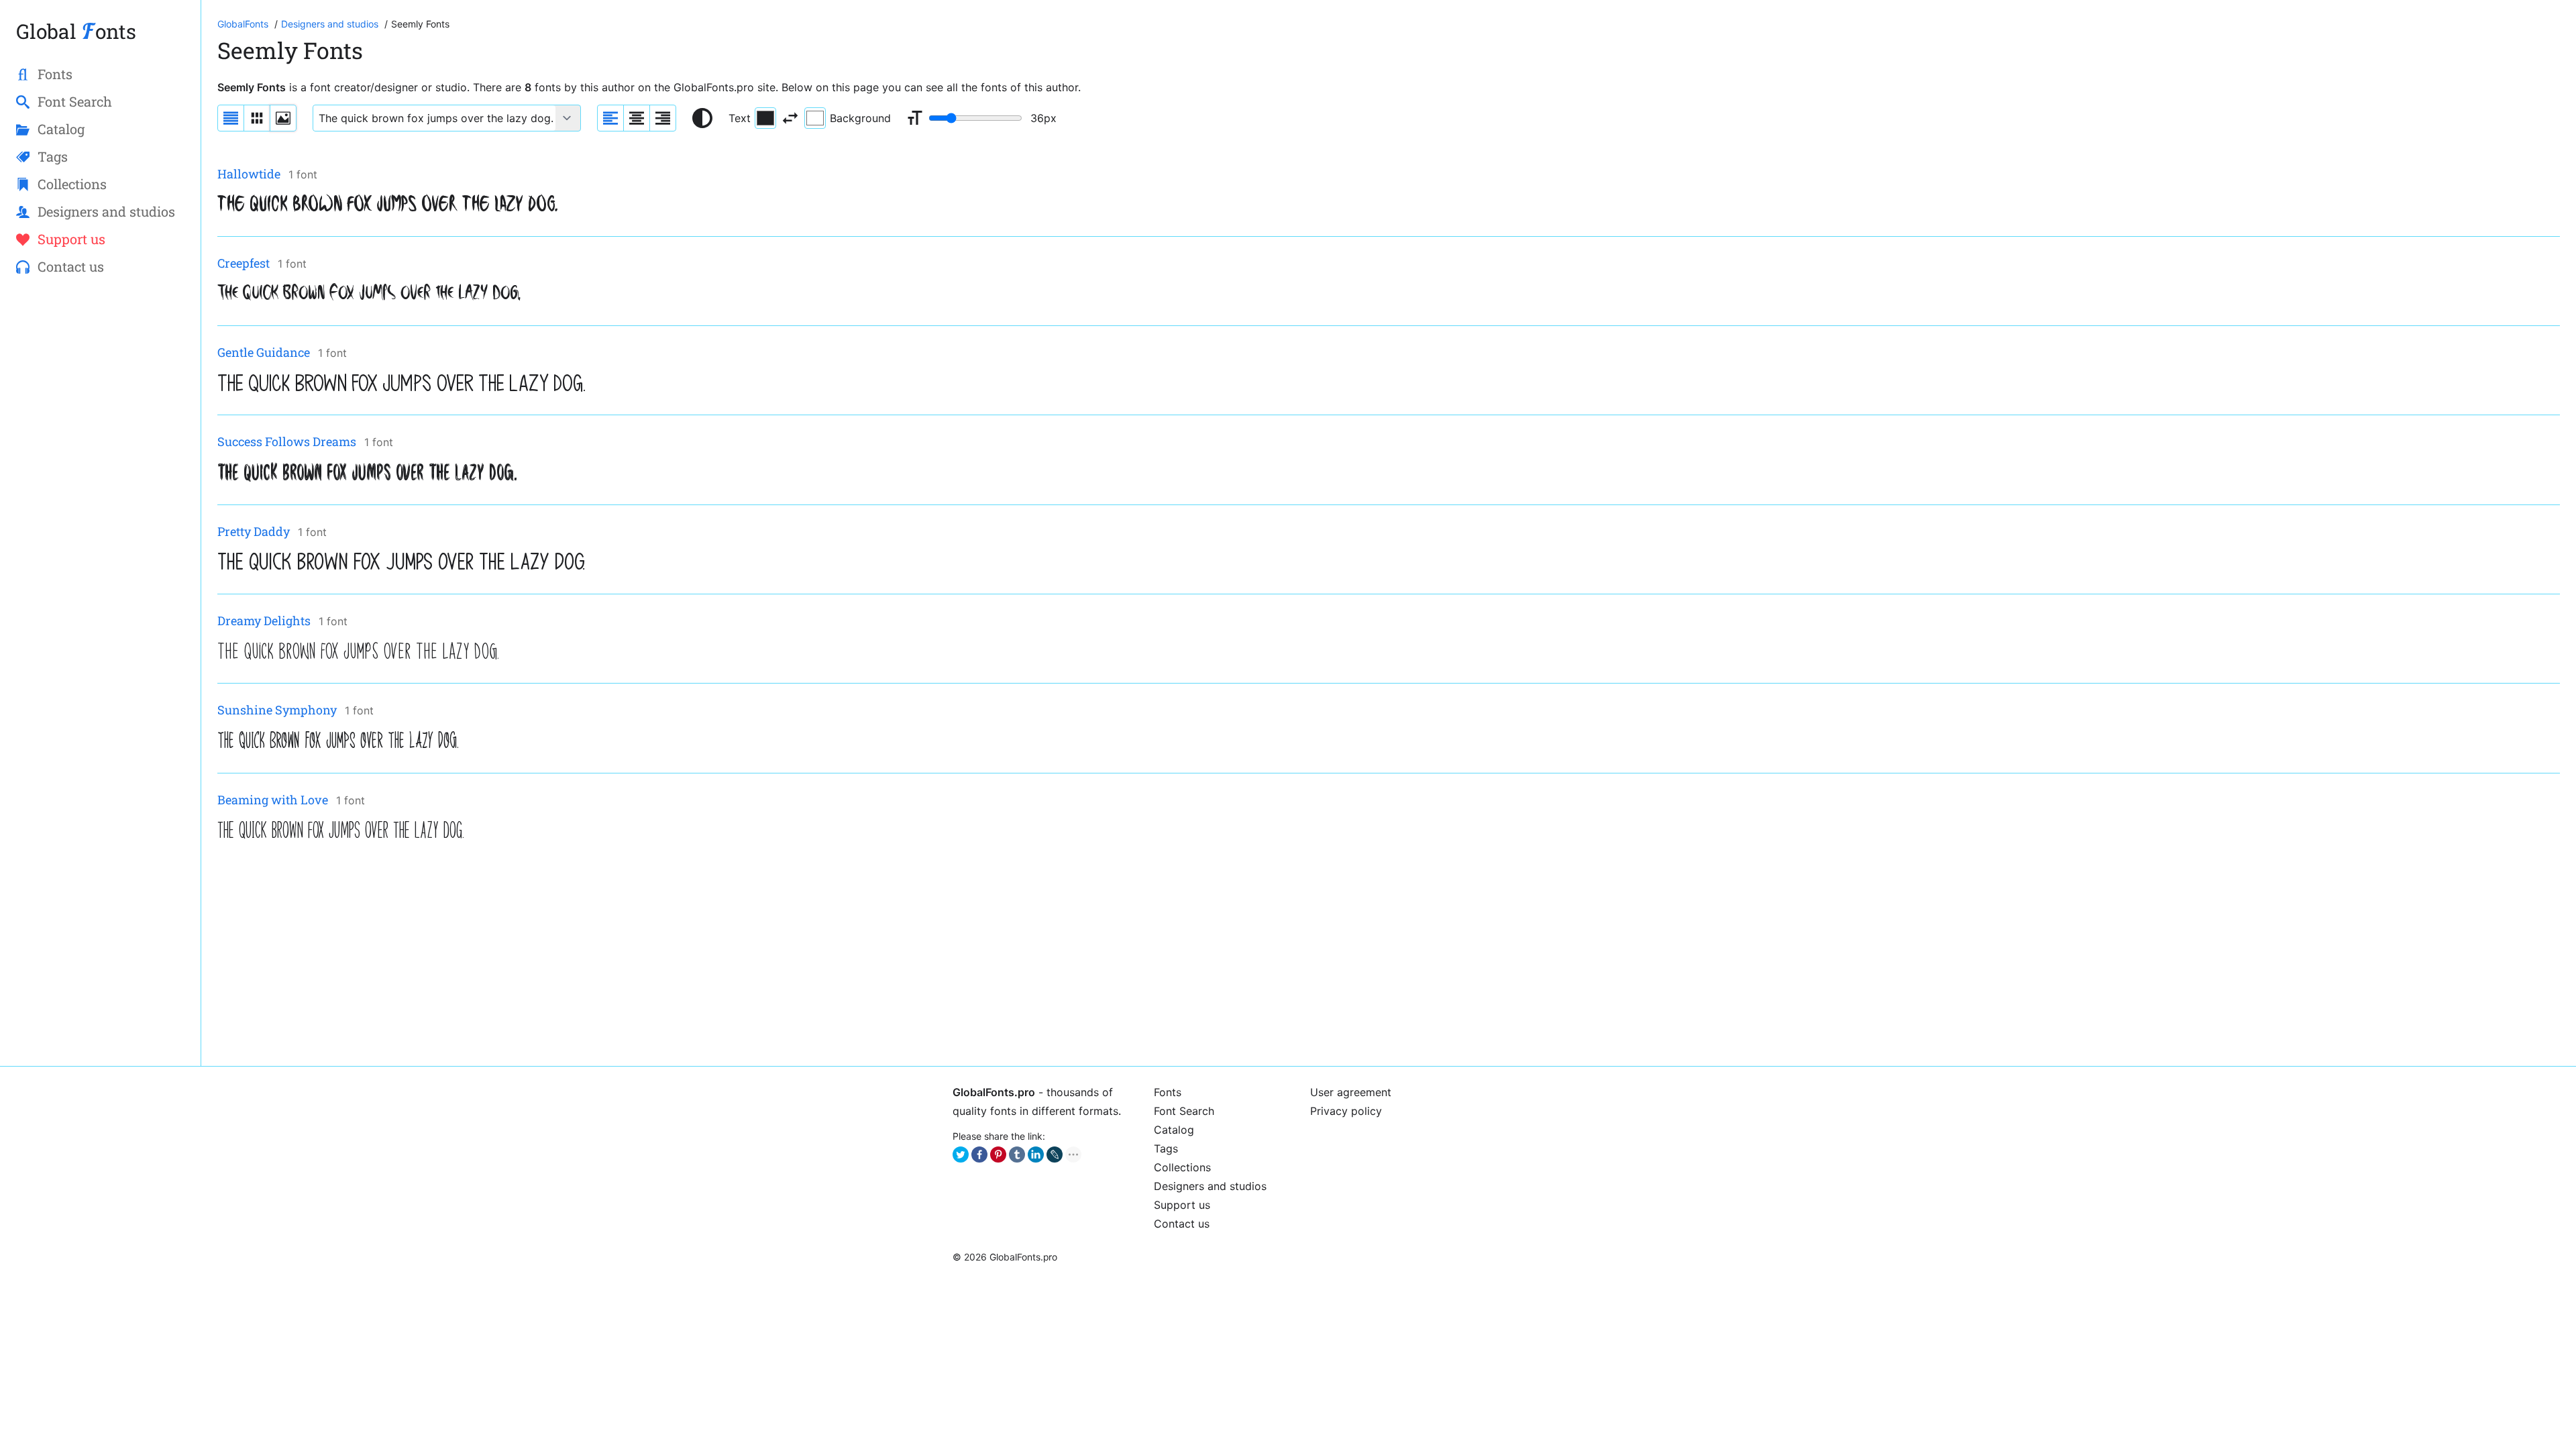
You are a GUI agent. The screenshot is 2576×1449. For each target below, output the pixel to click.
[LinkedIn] (1036, 1155)
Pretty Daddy (254, 531)
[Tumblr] (1017, 1155)
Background (860, 118)
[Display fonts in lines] (257, 118)
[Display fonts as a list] (231, 118)
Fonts (1168, 1092)
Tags (1166, 1148)
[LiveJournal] (1055, 1155)
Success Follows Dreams (287, 441)
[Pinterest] (998, 1155)
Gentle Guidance (264, 352)
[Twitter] (961, 1155)
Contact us (1182, 1224)
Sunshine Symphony (277, 710)
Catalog (1174, 1130)
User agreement (1351, 1092)
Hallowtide (249, 174)
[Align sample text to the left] (610, 118)
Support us (1182, 1205)
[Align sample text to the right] (663, 118)
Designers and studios (1210, 1186)
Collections (1182, 1167)
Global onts (76, 31)
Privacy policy (1346, 1111)
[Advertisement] (620, 956)
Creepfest (244, 263)
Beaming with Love (273, 800)
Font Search (1184, 1111)
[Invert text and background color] (790, 118)
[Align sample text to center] (637, 118)
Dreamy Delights (264, 621)
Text (740, 118)
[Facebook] (979, 1155)
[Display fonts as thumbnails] (283, 118)
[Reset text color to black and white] (702, 118)
